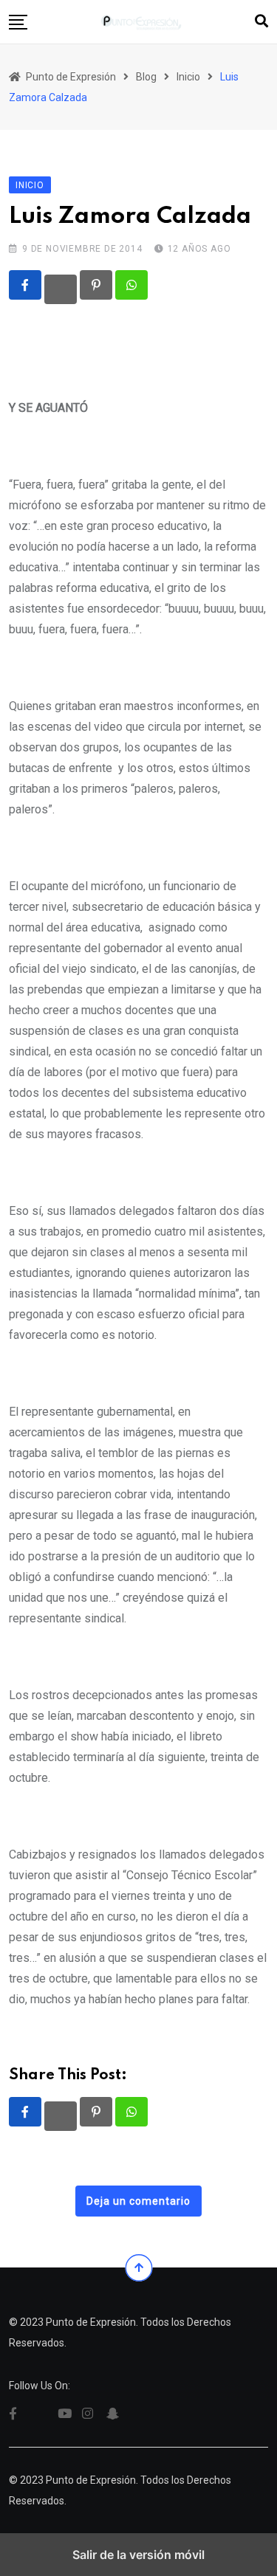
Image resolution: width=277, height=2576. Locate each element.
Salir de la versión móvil (138, 2555)
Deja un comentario (138, 2201)
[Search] (261, 21)
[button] (18, 22)
